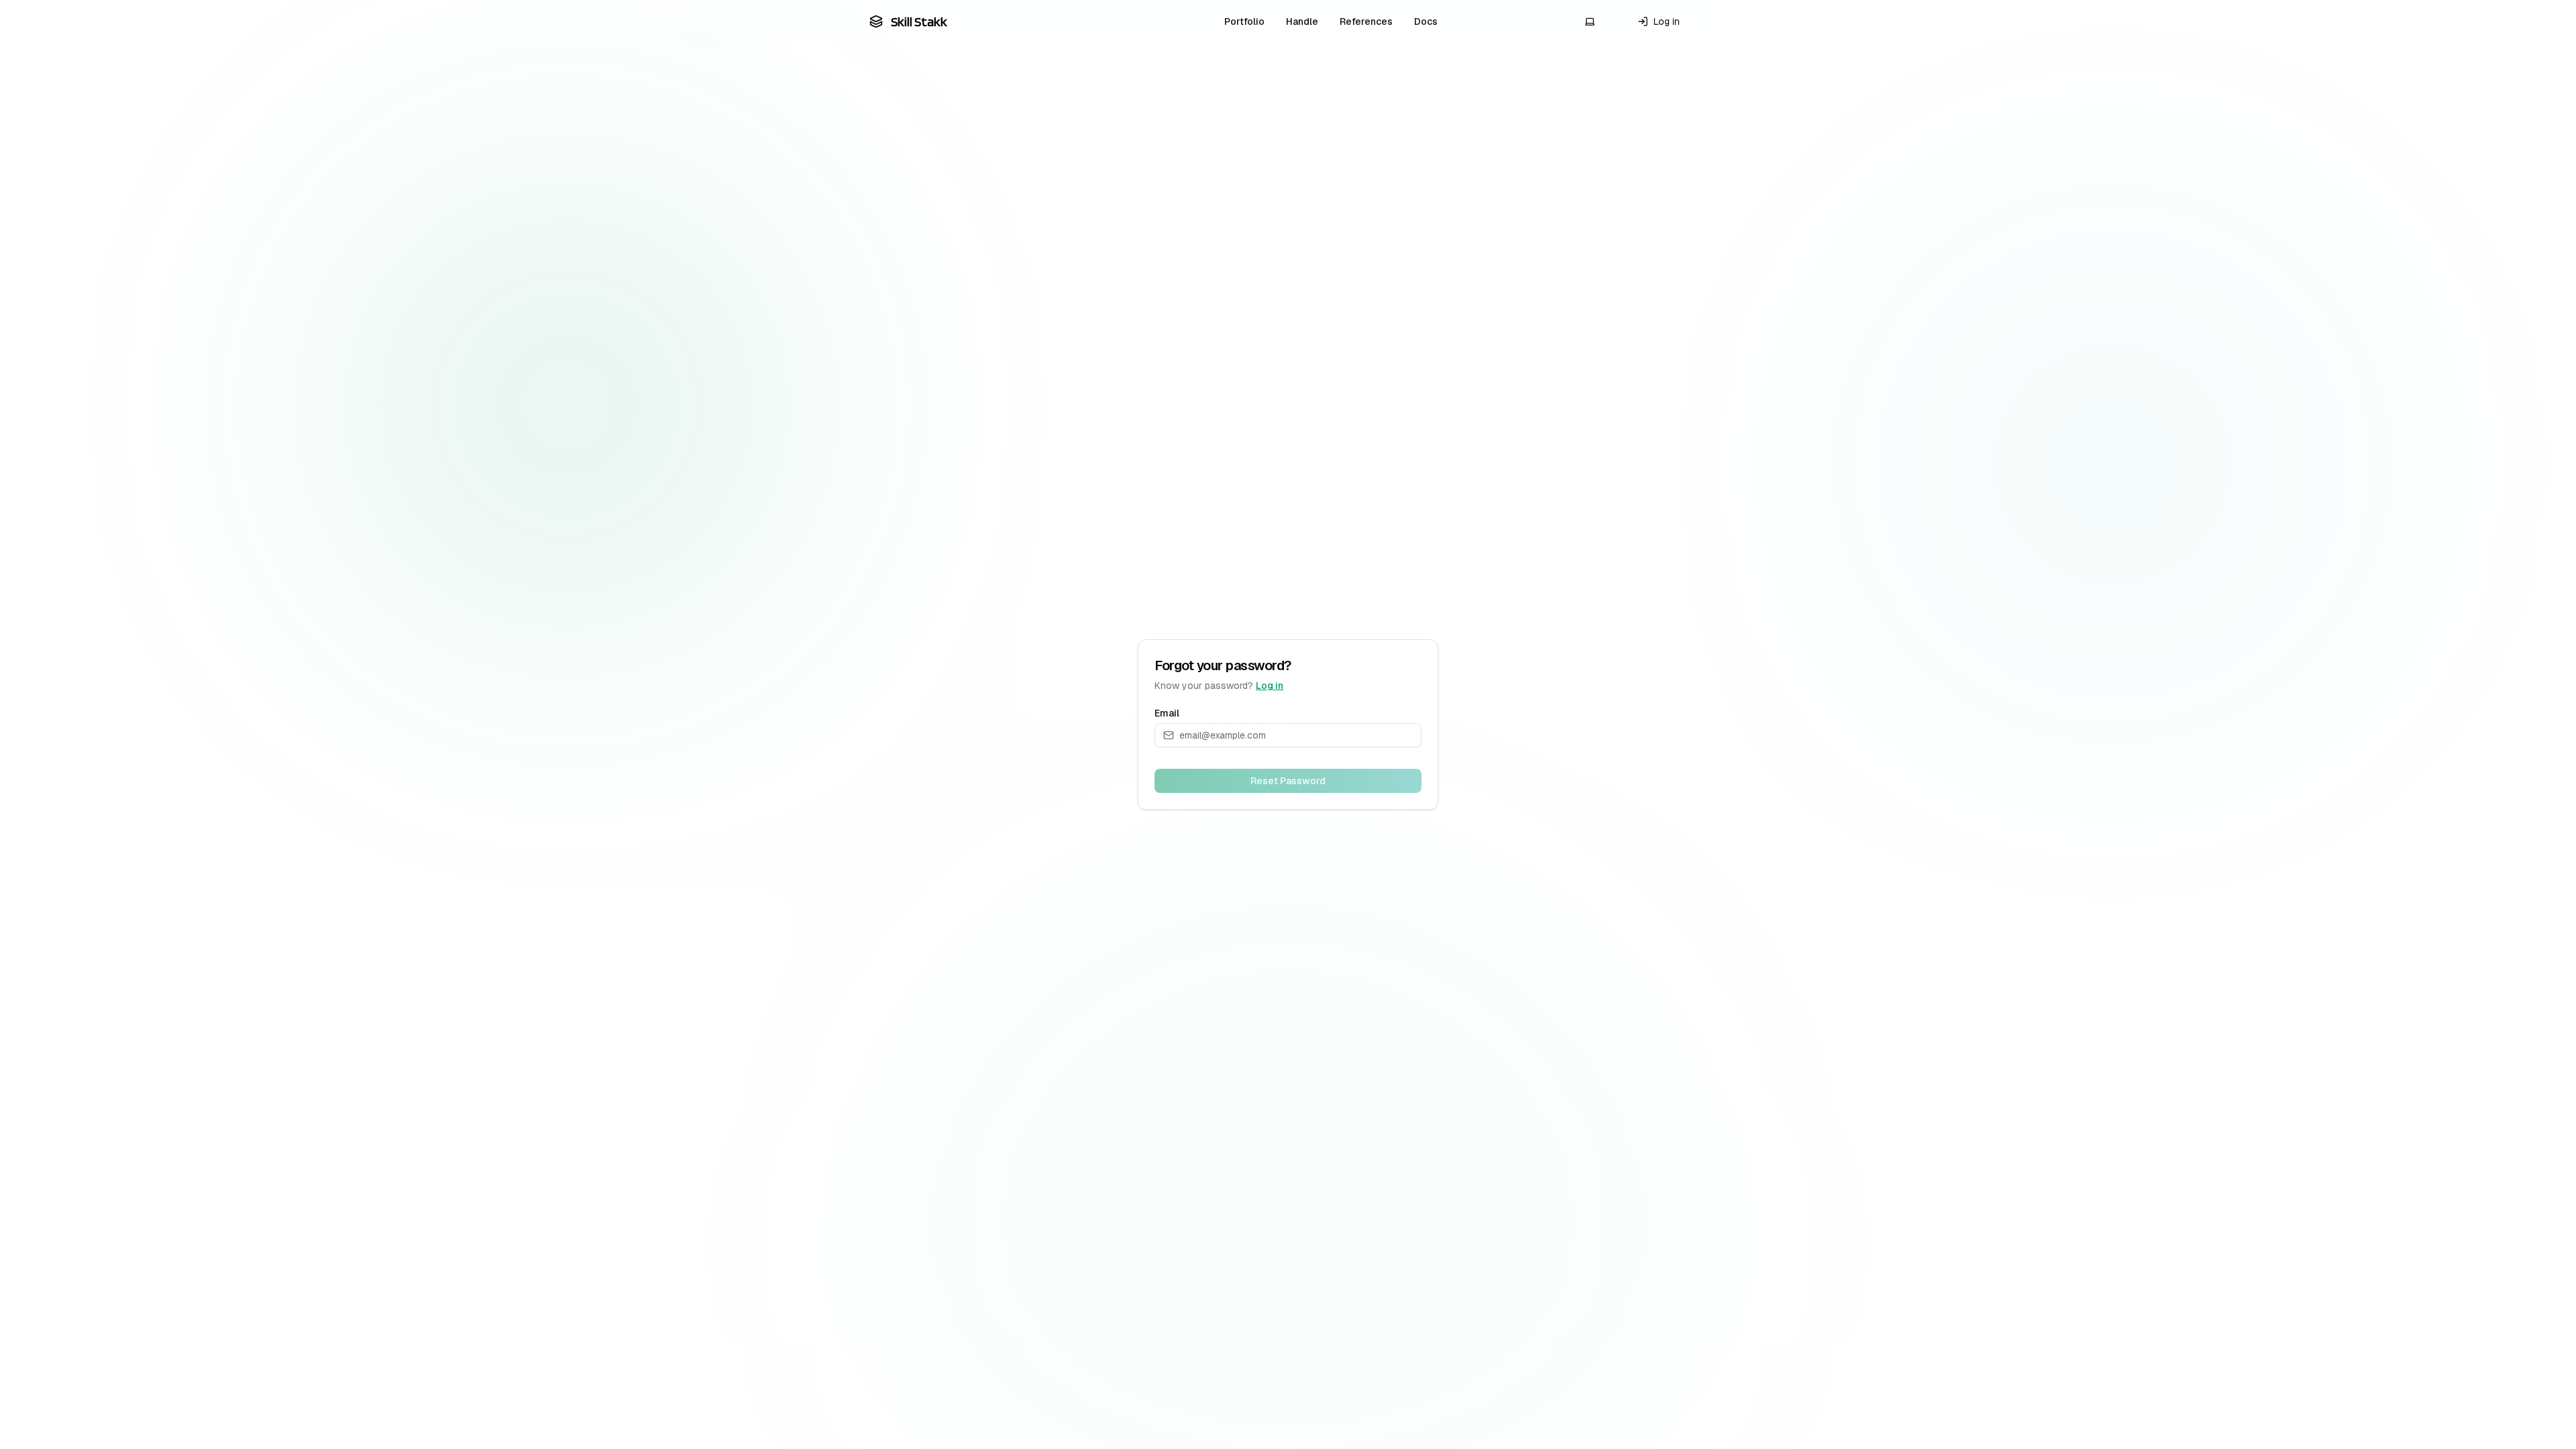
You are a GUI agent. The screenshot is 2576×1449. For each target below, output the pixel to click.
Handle (1302, 21)
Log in (1270, 686)
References (1366, 21)
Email (1167, 713)
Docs (1426, 21)
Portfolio (1244, 21)
